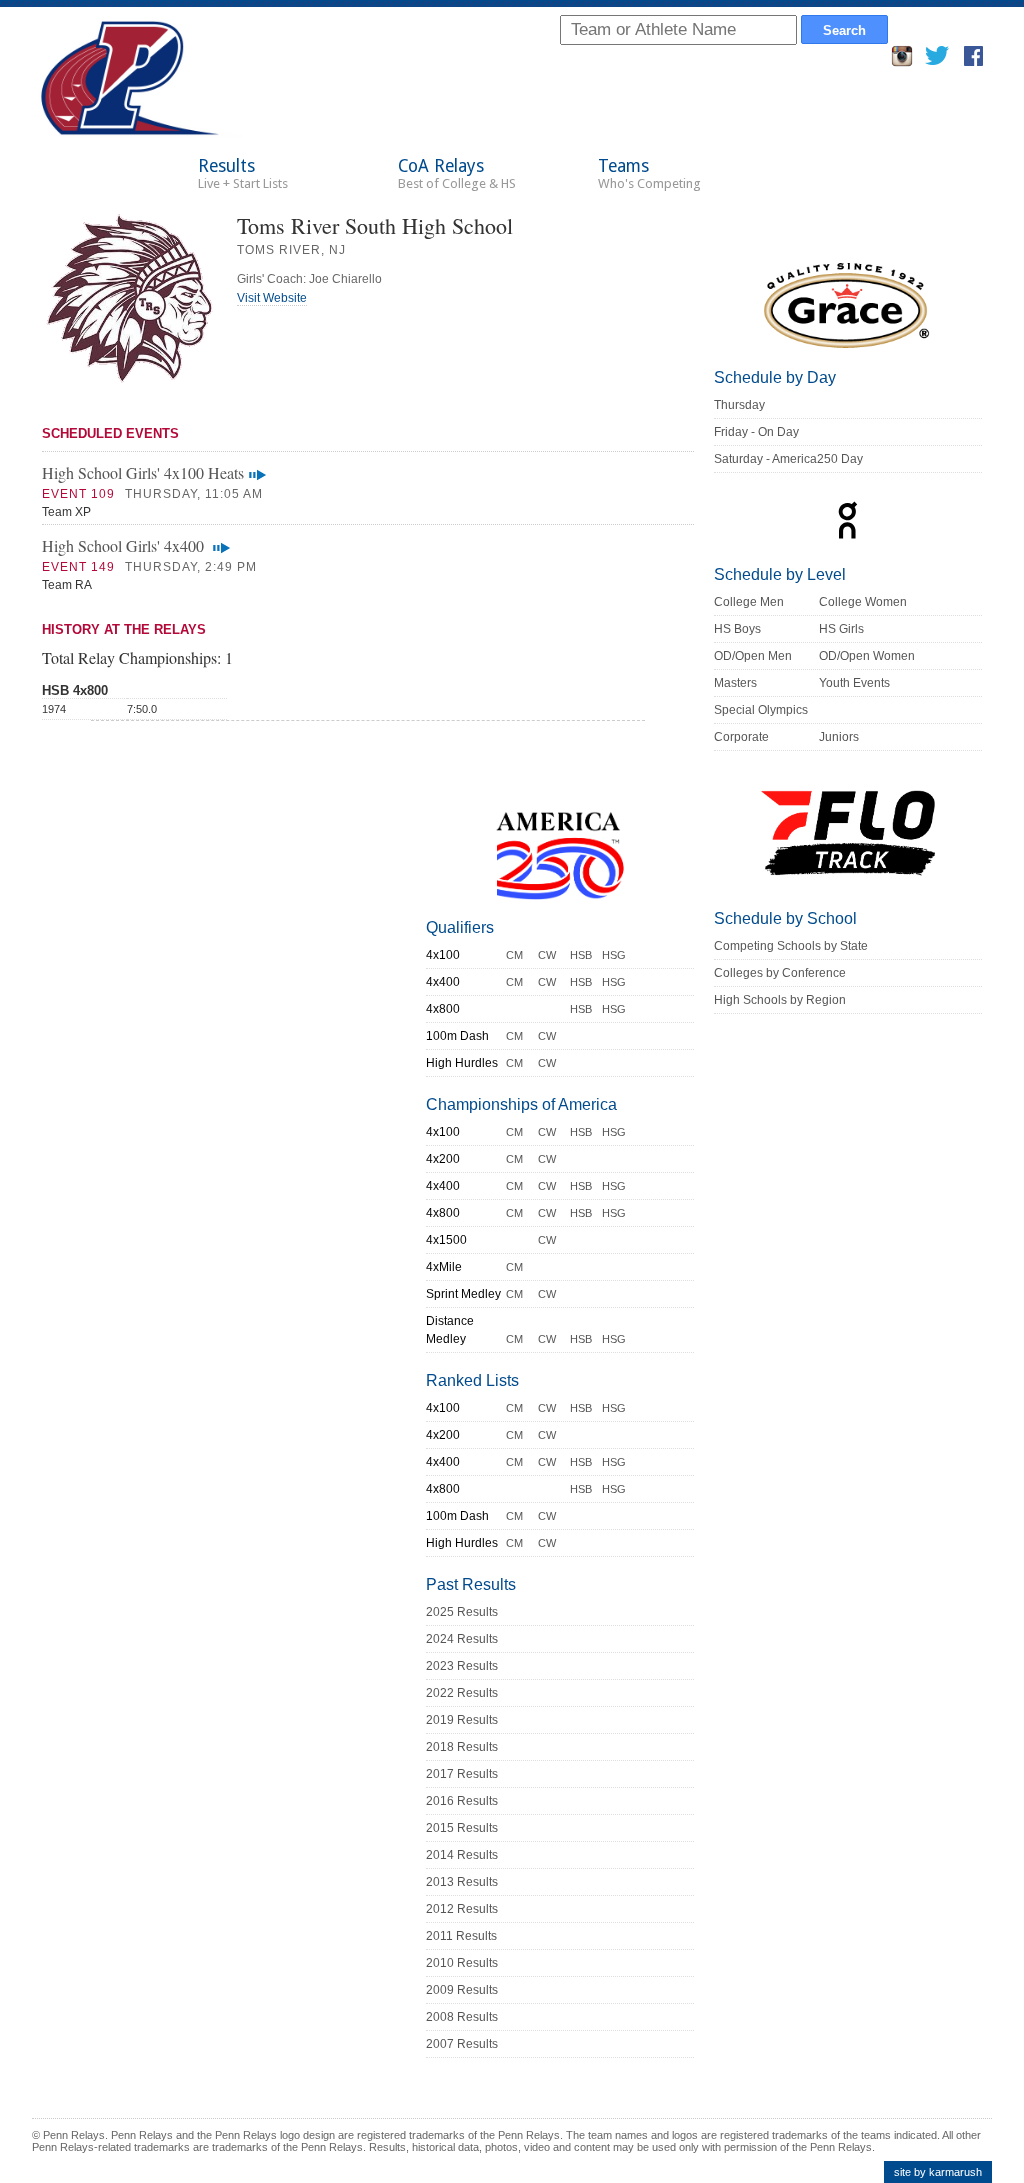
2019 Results (462, 1720)
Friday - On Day (756, 432)
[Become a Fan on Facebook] (973, 61)
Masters (735, 683)
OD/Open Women (867, 656)
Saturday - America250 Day (788, 459)
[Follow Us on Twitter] (936, 61)
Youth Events (854, 683)
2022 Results (462, 1693)
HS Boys (737, 629)
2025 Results (462, 1612)
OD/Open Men (753, 656)
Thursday (739, 405)
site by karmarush (938, 2172)
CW (547, 955)
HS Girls (841, 629)
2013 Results (462, 1882)
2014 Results (462, 1855)
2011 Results (461, 1936)
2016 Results (462, 1801)
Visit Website (272, 298)
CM (514, 955)
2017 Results (462, 1774)
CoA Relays (457, 173)
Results (243, 173)
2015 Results (462, 1828)
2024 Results (462, 1639)
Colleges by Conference (780, 973)
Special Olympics (761, 710)
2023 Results (462, 1666)
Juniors (839, 737)
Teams (649, 173)
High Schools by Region (780, 1000)
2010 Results (462, 1963)
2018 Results (462, 1747)
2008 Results (462, 2017)
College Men (749, 602)
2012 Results (462, 1909)
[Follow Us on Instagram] (902, 61)
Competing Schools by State (791, 946)
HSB (581, 955)
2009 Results (462, 1990)
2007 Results (462, 2044)
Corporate (741, 737)
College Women (863, 602)
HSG (614, 955)
